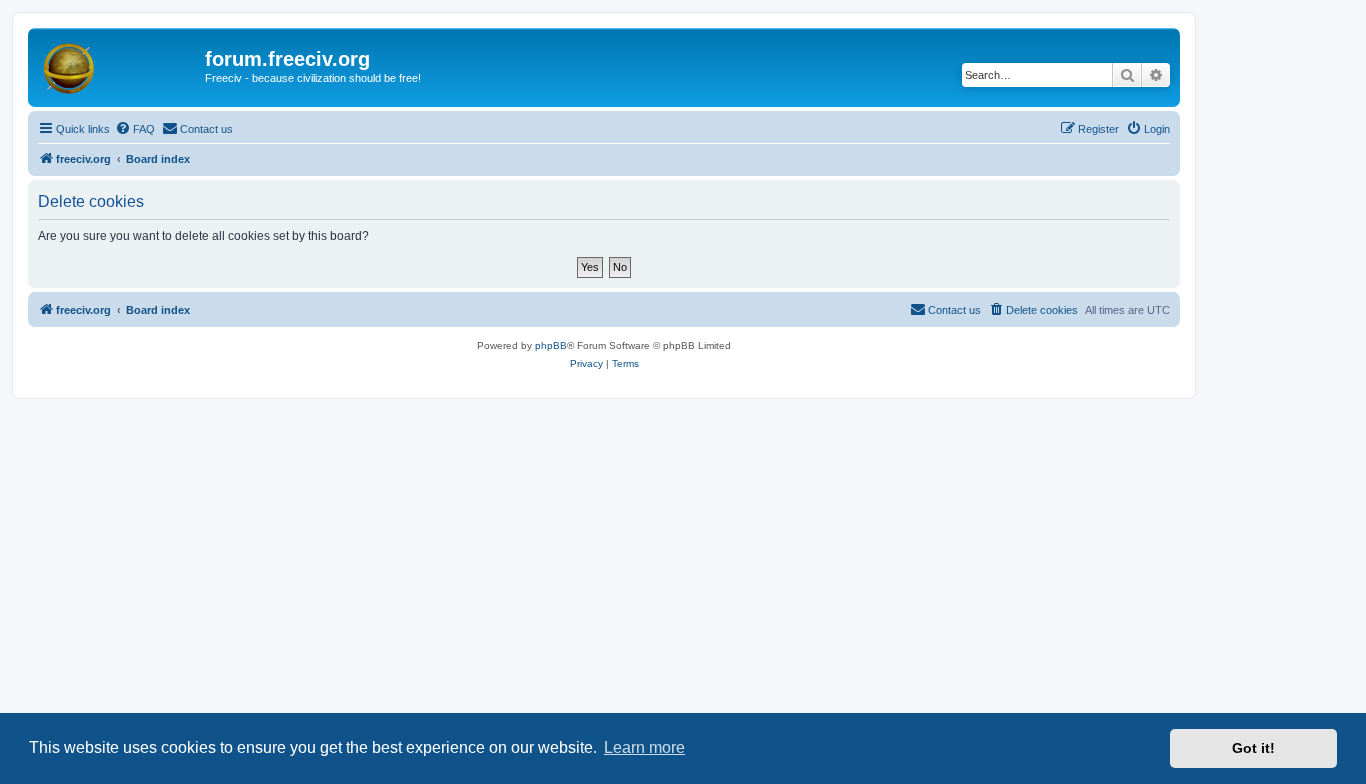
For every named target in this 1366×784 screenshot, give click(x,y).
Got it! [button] (1253, 748)
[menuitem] (135, 129)
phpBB (551, 345)
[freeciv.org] (119, 65)
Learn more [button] (644, 747)
